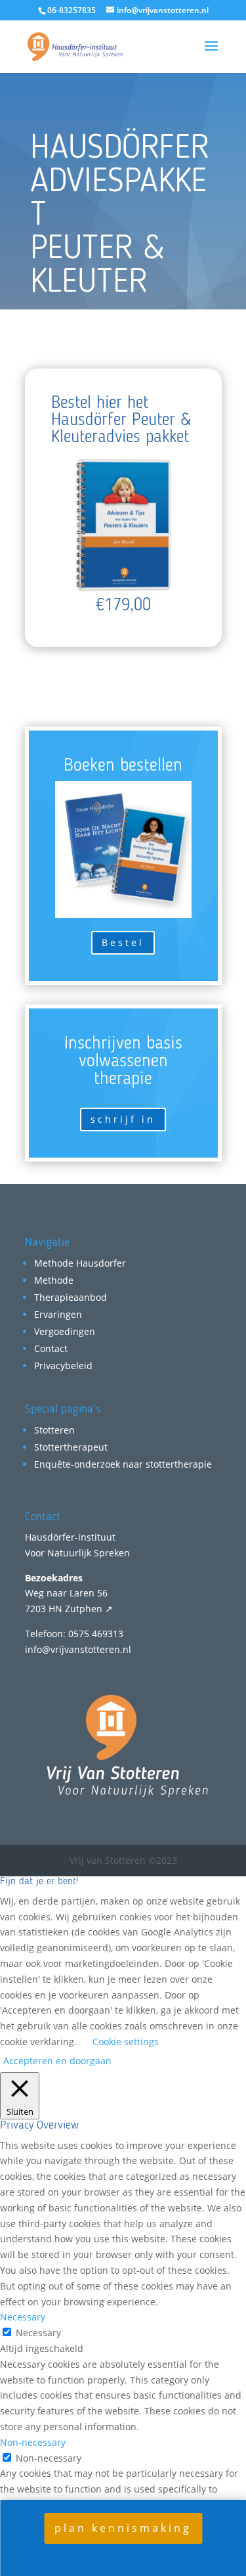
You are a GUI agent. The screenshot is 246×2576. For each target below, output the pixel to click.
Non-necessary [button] (33, 2442)
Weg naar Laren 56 (66, 1593)
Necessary (38, 2333)
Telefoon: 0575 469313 (74, 1634)
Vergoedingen (65, 1331)
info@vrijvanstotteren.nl (78, 1649)
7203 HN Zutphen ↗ (69, 1609)
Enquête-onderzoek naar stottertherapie (123, 1464)
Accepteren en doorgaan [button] (57, 2061)
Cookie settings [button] (126, 2042)
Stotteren (54, 1430)
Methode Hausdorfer (80, 1263)
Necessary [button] (23, 2317)
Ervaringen (58, 1314)
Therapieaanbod (71, 1297)
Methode (54, 1280)
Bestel (123, 942)
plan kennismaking (123, 2528)
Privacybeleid (63, 1366)
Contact (51, 1348)
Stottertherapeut (71, 1447)
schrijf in (123, 1119)
